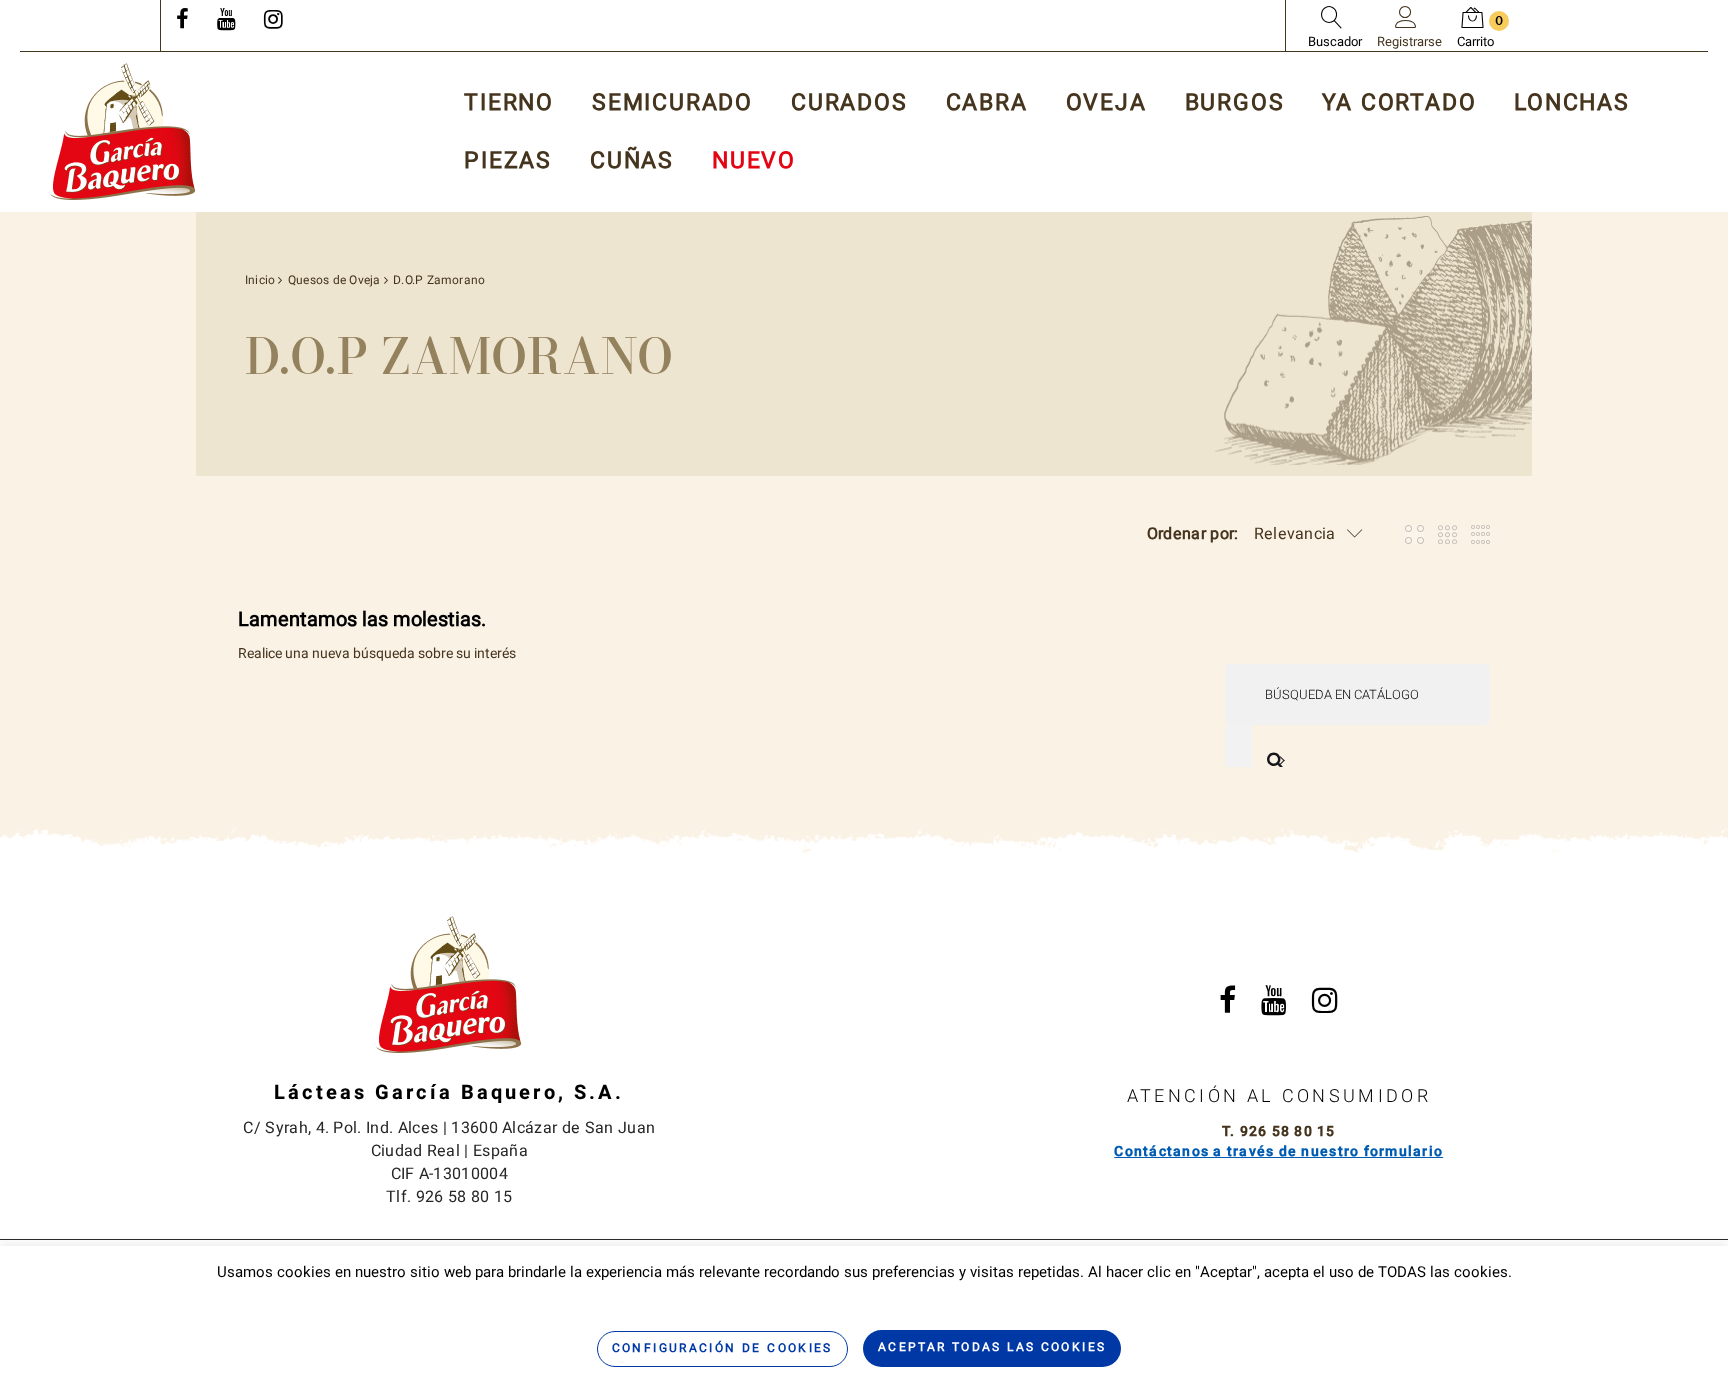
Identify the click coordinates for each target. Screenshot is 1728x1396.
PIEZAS (508, 161)
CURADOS (849, 103)
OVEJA (1106, 103)
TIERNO (509, 103)
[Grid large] (1447, 534)
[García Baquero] (123, 131)
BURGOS (1235, 103)
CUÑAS (632, 161)
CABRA (987, 103)
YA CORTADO (1399, 103)
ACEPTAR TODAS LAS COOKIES (992, 1347)
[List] (1480, 534)
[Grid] (1414, 534)
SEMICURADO (672, 103)
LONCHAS (1572, 103)
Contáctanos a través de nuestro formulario (1278, 1151)
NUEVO (754, 161)
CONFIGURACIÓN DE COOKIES (722, 1348)
